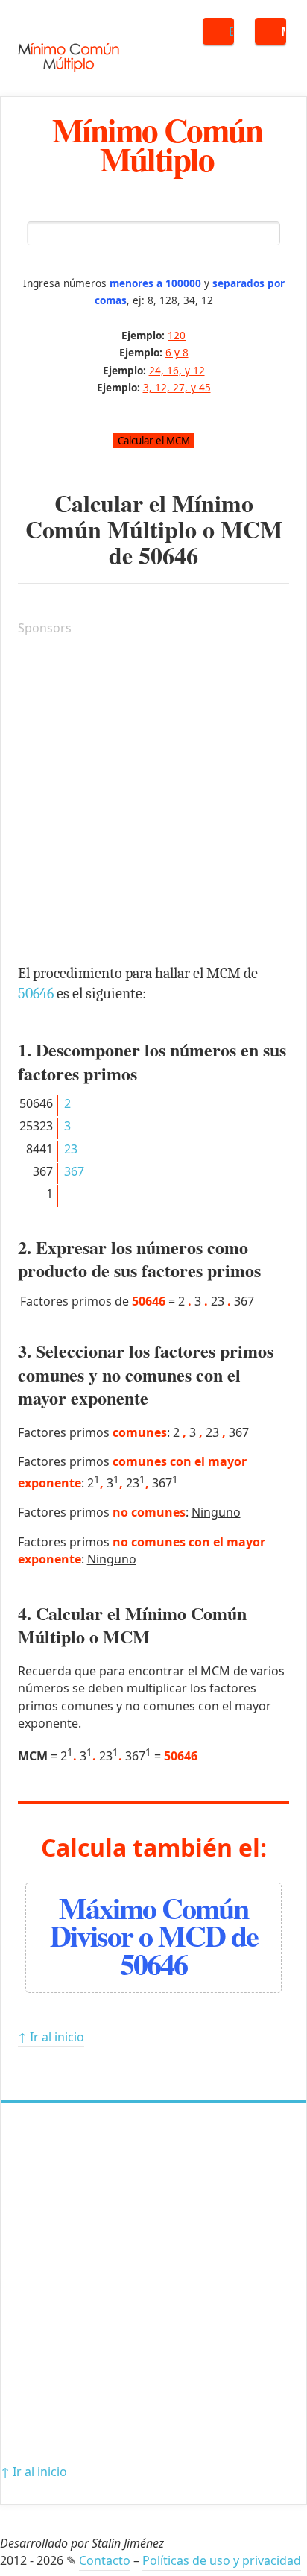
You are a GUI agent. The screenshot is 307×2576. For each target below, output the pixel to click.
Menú (284, 31)
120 (177, 335)
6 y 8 (177, 352)
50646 (168, 555)
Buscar (231, 31)
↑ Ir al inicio (51, 2037)
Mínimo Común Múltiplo (157, 144)
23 (71, 1149)
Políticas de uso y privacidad (222, 2560)
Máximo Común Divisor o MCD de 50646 (154, 1935)
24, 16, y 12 (177, 370)
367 (74, 1171)
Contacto (105, 2560)
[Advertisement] (153, 802)
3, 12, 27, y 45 (177, 387)
